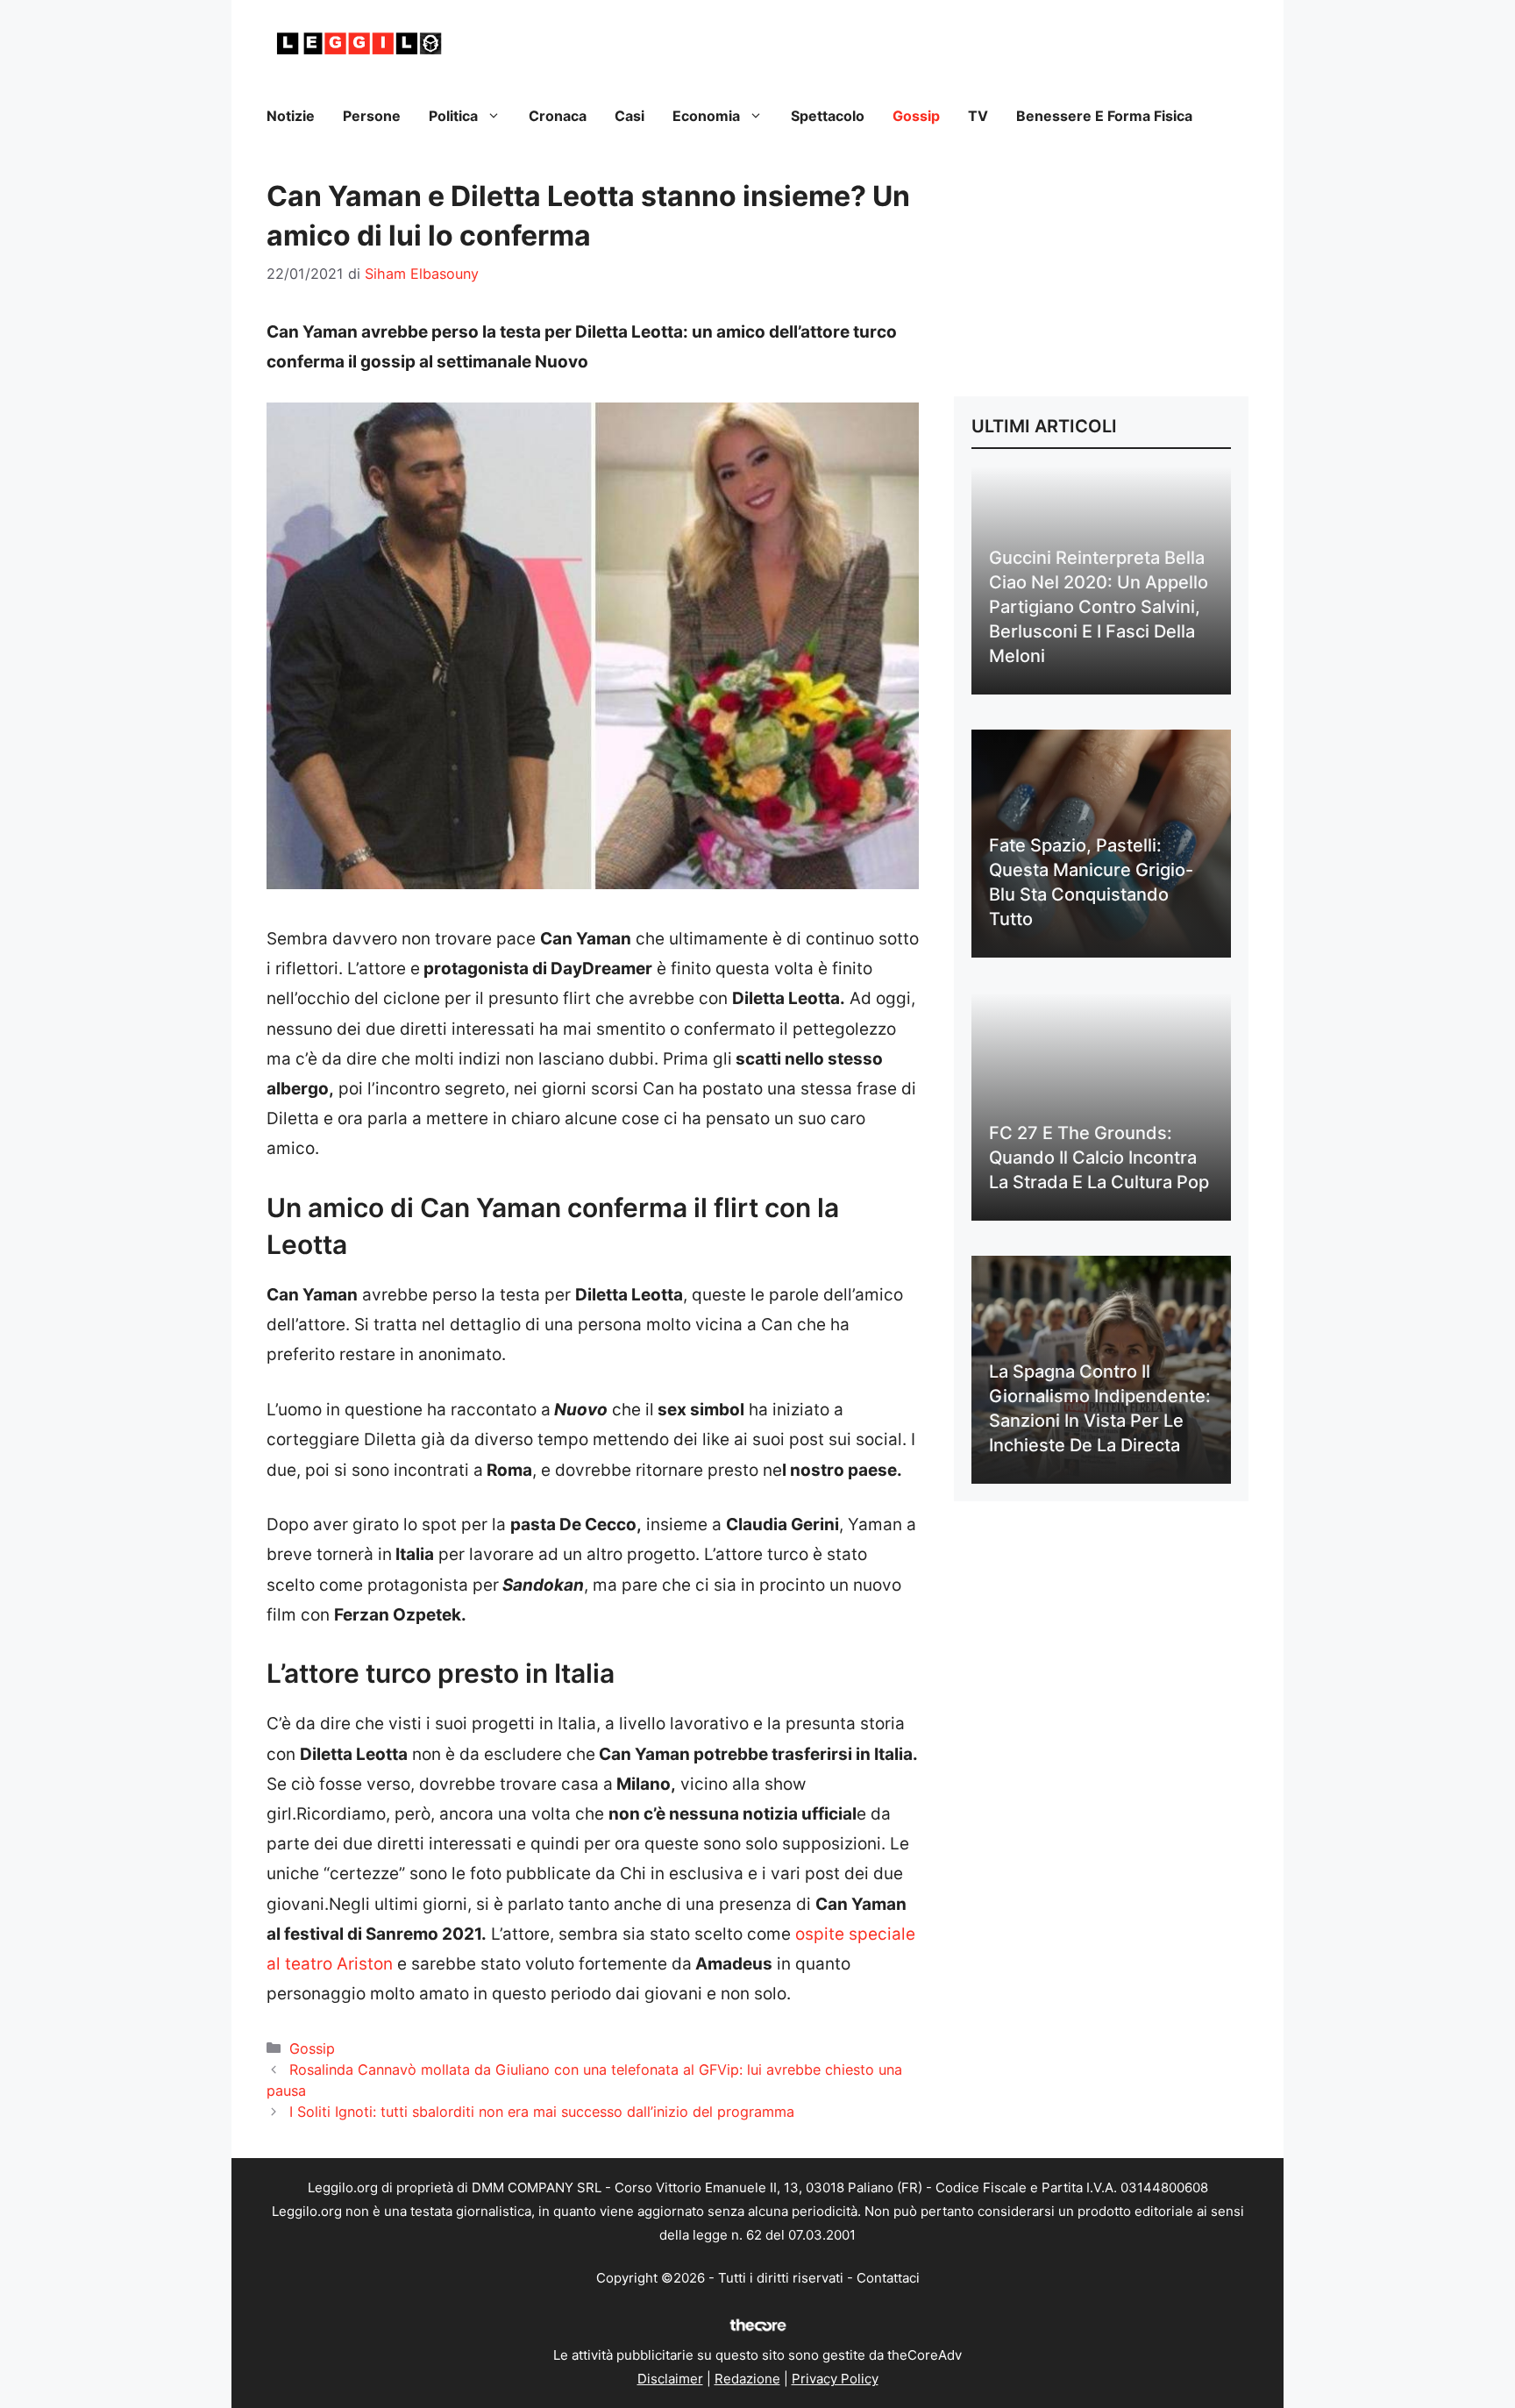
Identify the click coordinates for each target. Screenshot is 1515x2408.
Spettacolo (828, 116)
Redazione (747, 2379)
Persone (372, 116)
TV (978, 116)
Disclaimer (670, 2379)
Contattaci (888, 2278)
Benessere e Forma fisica (1104, 116)
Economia (706, 116)
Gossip (916, 116)
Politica (453, 116)
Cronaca (558, 116)
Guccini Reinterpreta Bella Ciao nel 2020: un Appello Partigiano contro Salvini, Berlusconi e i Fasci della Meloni (1099, 607)
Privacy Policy (835, 2379)
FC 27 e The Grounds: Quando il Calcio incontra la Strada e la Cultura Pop (1099, 1158)
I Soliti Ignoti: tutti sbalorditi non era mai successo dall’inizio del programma (542, 2112)
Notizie (291, 116)
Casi (629, 116)
